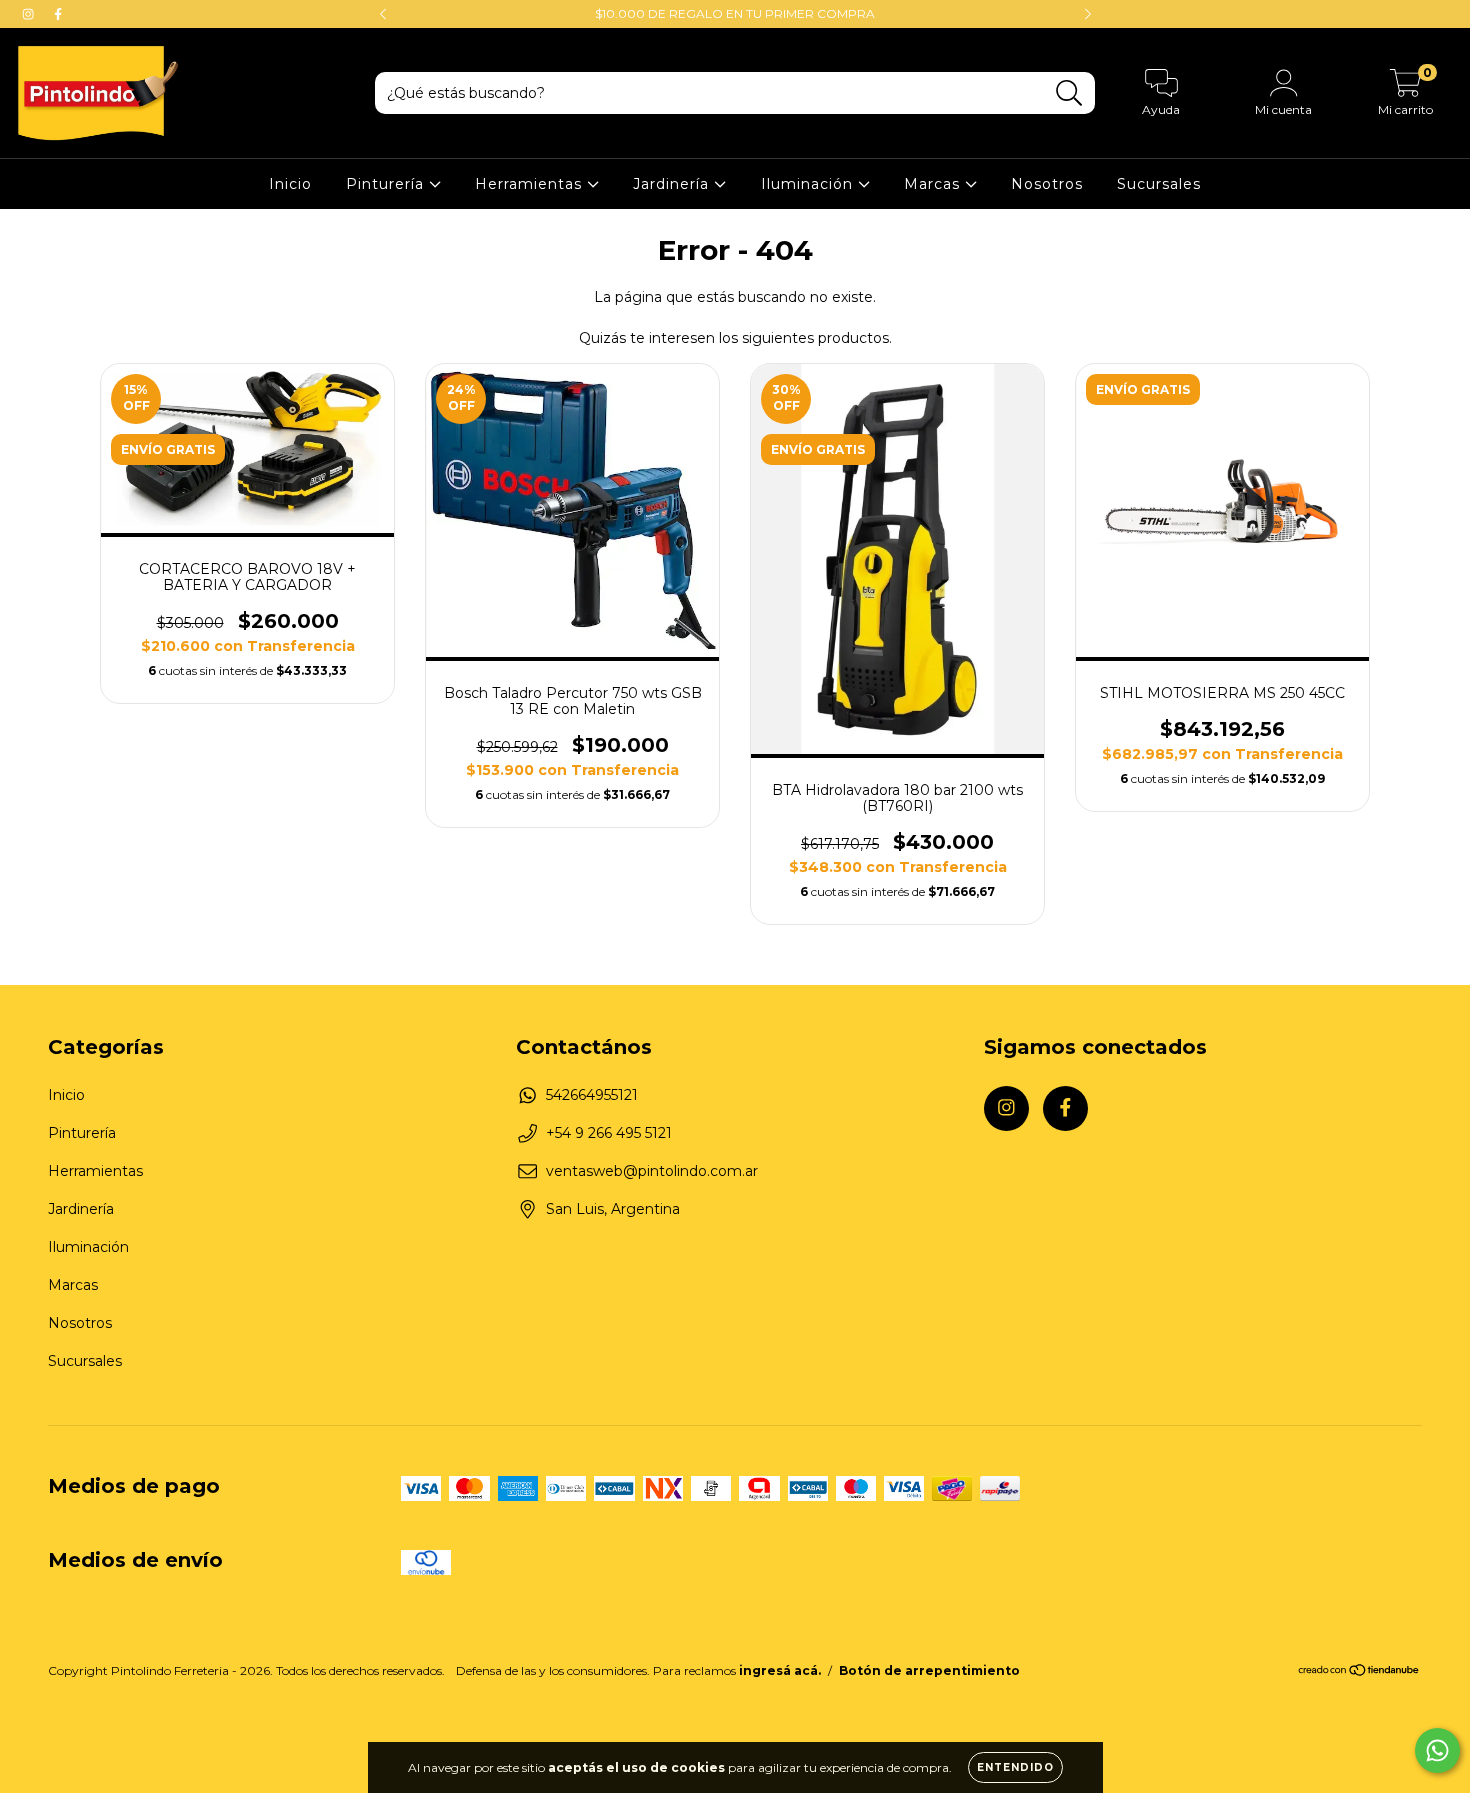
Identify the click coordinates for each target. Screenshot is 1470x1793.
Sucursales (1159, 184)
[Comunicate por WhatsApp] (1437, 1750)
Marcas (934, 184)
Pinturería (387, 184)
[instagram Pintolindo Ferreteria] (30, 14)
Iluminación (809, 184)
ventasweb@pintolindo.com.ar (652, 1171)
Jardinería (673, 184)
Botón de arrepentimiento (929, 1670)
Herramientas (531, 184)
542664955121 (592, 1095)
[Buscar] (1069, 93)
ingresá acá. (780, 1670)
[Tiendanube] (1359, 1672)
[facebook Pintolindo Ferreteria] (58, 14)
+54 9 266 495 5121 (609, 1133)
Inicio (290, 184)
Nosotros (1047, 184)
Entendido (1015, 1767)
